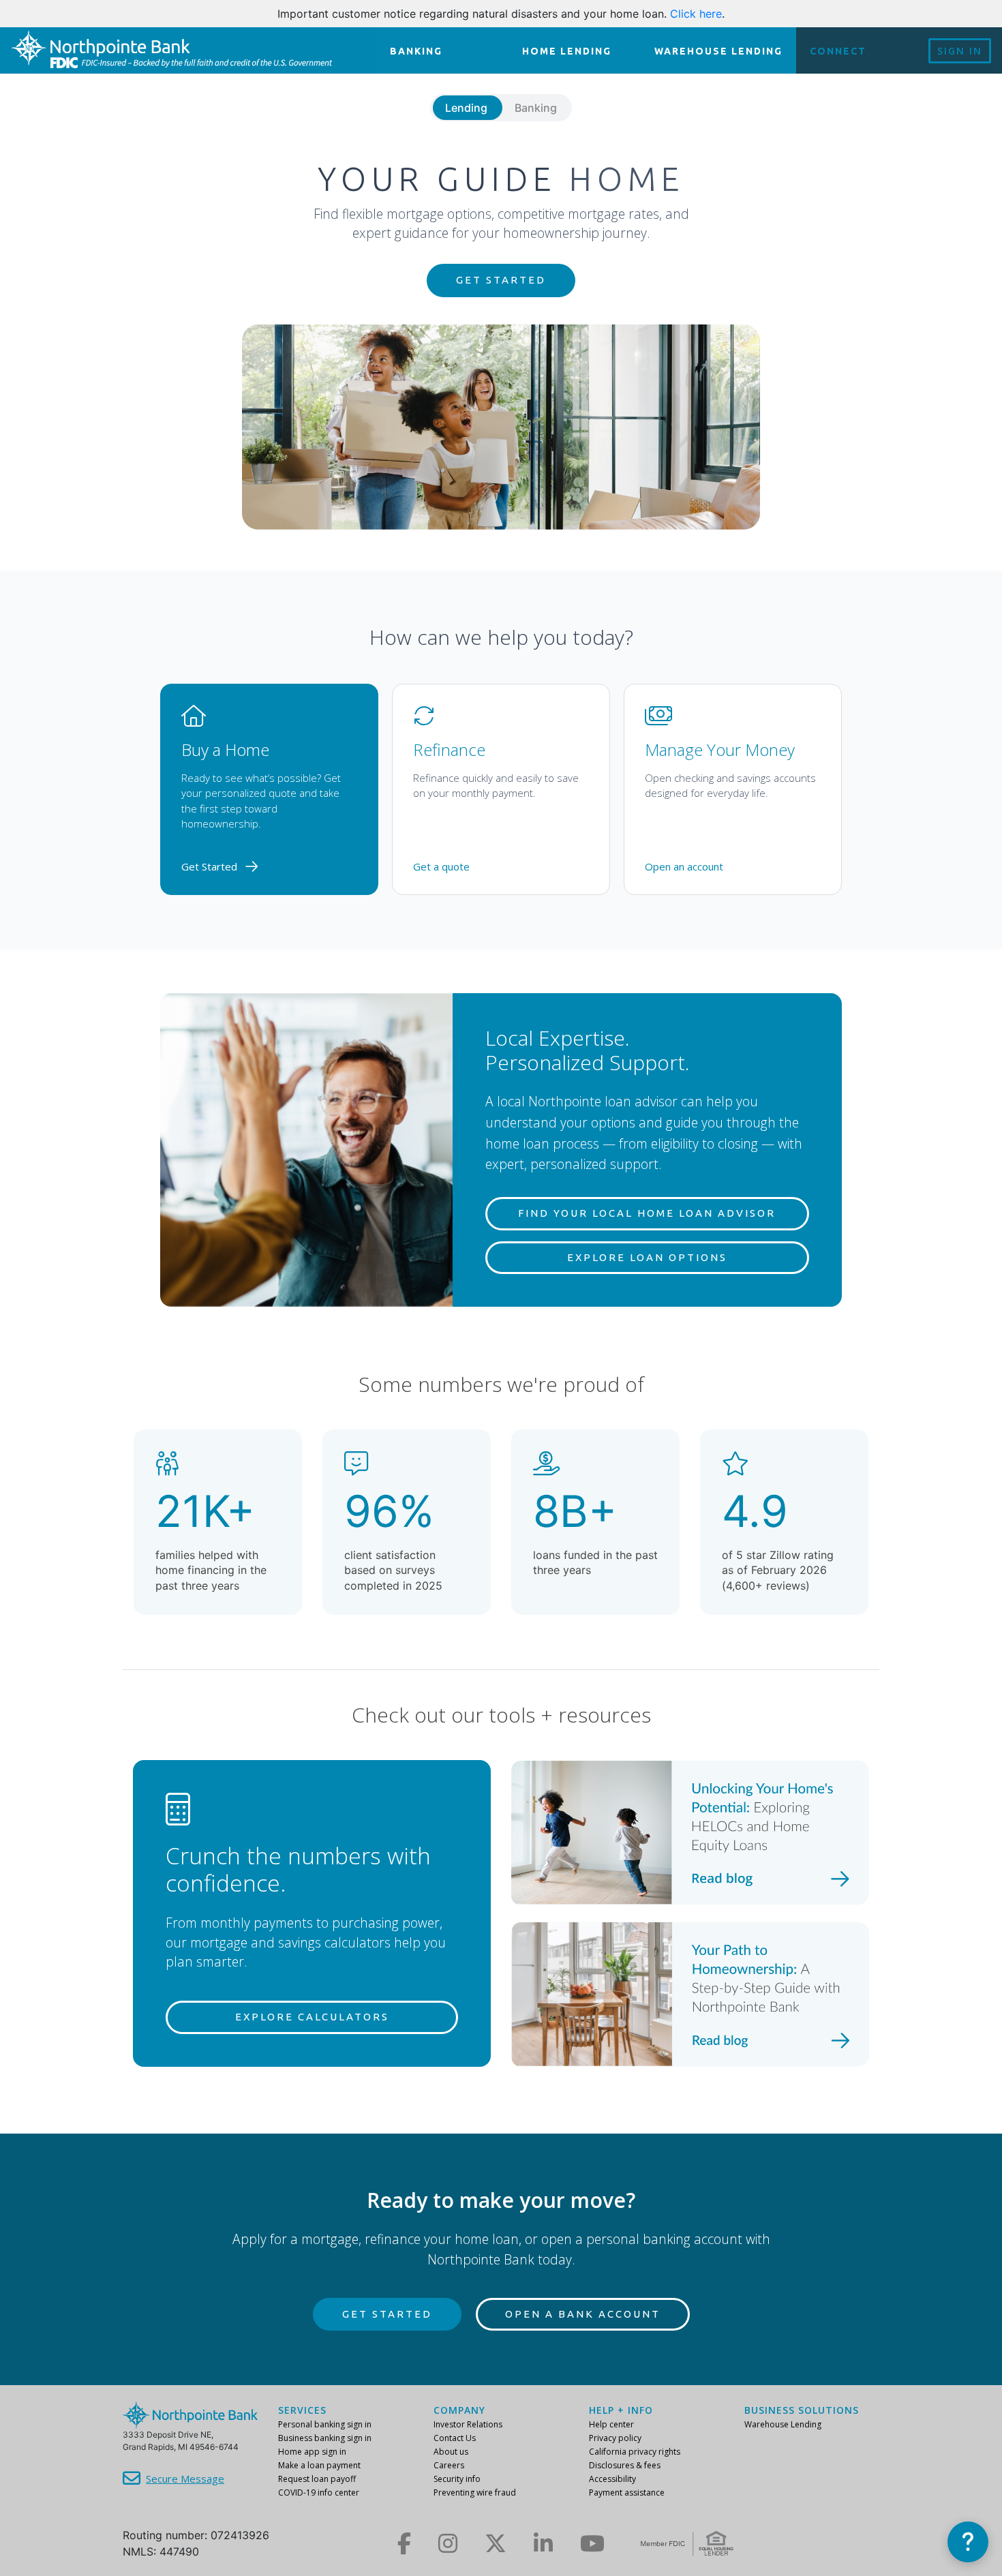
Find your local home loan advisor (647, 1213)
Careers (449, 2465)
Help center (611, 2424)
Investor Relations (468, 2424)
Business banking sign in (325, 2438)
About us (451, 2452)
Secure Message (185, 2479)
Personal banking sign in (325, 2424)
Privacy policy (615, 2438)
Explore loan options (647, 1257)
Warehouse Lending (783, 2424)
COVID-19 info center (319, 2492)
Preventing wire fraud (475, 2492)
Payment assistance (627, 2492)
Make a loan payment (319, 2465)
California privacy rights (635, 2452)
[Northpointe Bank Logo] (171, 50)
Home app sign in (312, 2452)
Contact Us (455, 2438)
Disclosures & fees (625, 2465)
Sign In (960, 51)
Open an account (684, 866)
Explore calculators (312, 2017)
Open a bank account (583, 2314)
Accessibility (612, 2479)
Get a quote (441, 866)
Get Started (501, 280)
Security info (457, 2479)
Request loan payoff (317, 2479)
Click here (696, 14)
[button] (968, 2542)
